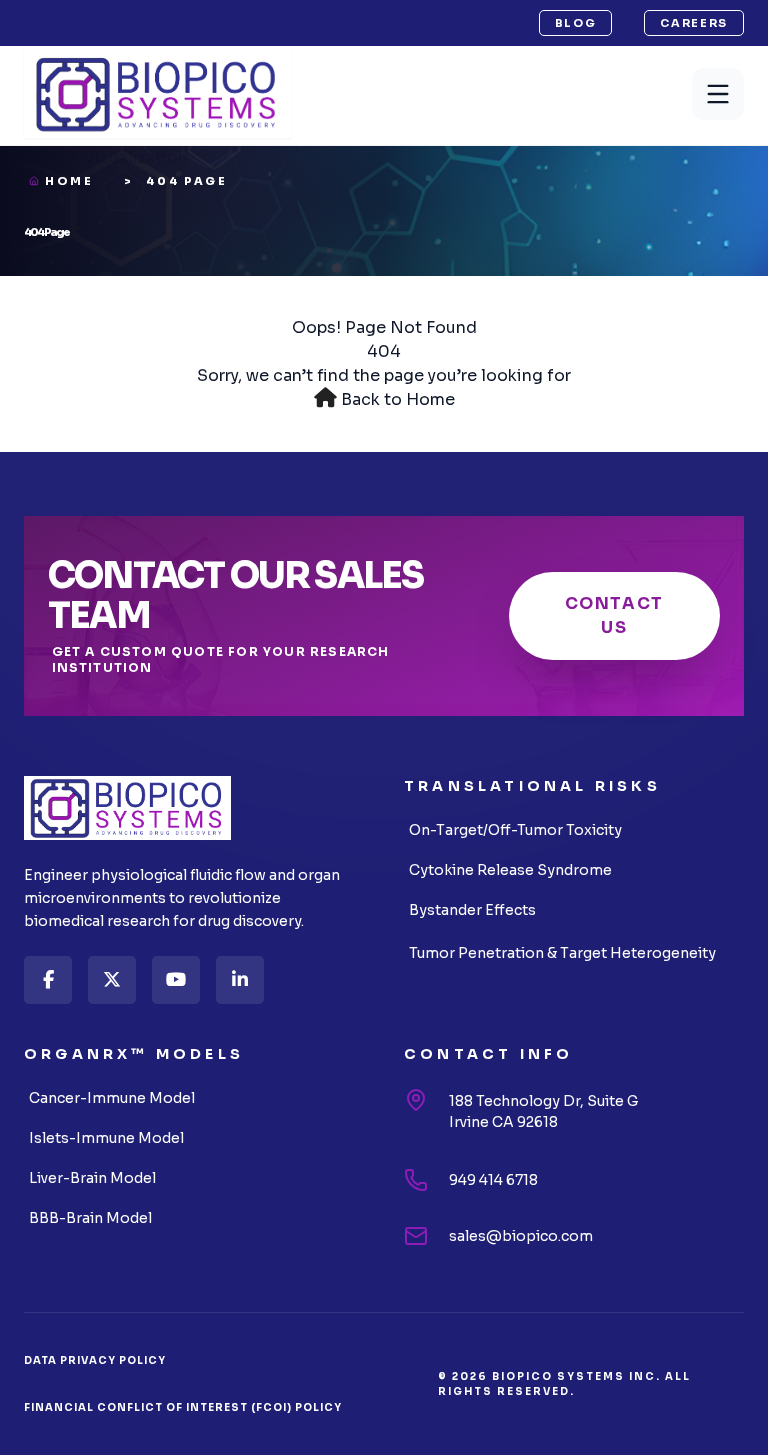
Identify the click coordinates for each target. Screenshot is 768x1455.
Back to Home (398, 399)
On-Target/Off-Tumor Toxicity (515, 830)
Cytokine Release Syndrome (510, 870)
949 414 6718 (493, 1180)
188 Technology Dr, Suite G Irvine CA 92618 (543, 1111)
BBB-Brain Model (90, 1218)
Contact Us (614, 615)
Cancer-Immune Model (112, 1098)
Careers (694, 23)
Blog (576, 23)
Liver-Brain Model (92, 1178)
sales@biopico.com (521, 1236)
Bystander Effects (472, 910)
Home (69, 181)
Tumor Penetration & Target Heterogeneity (562, 953)
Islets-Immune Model (106, 1138)
